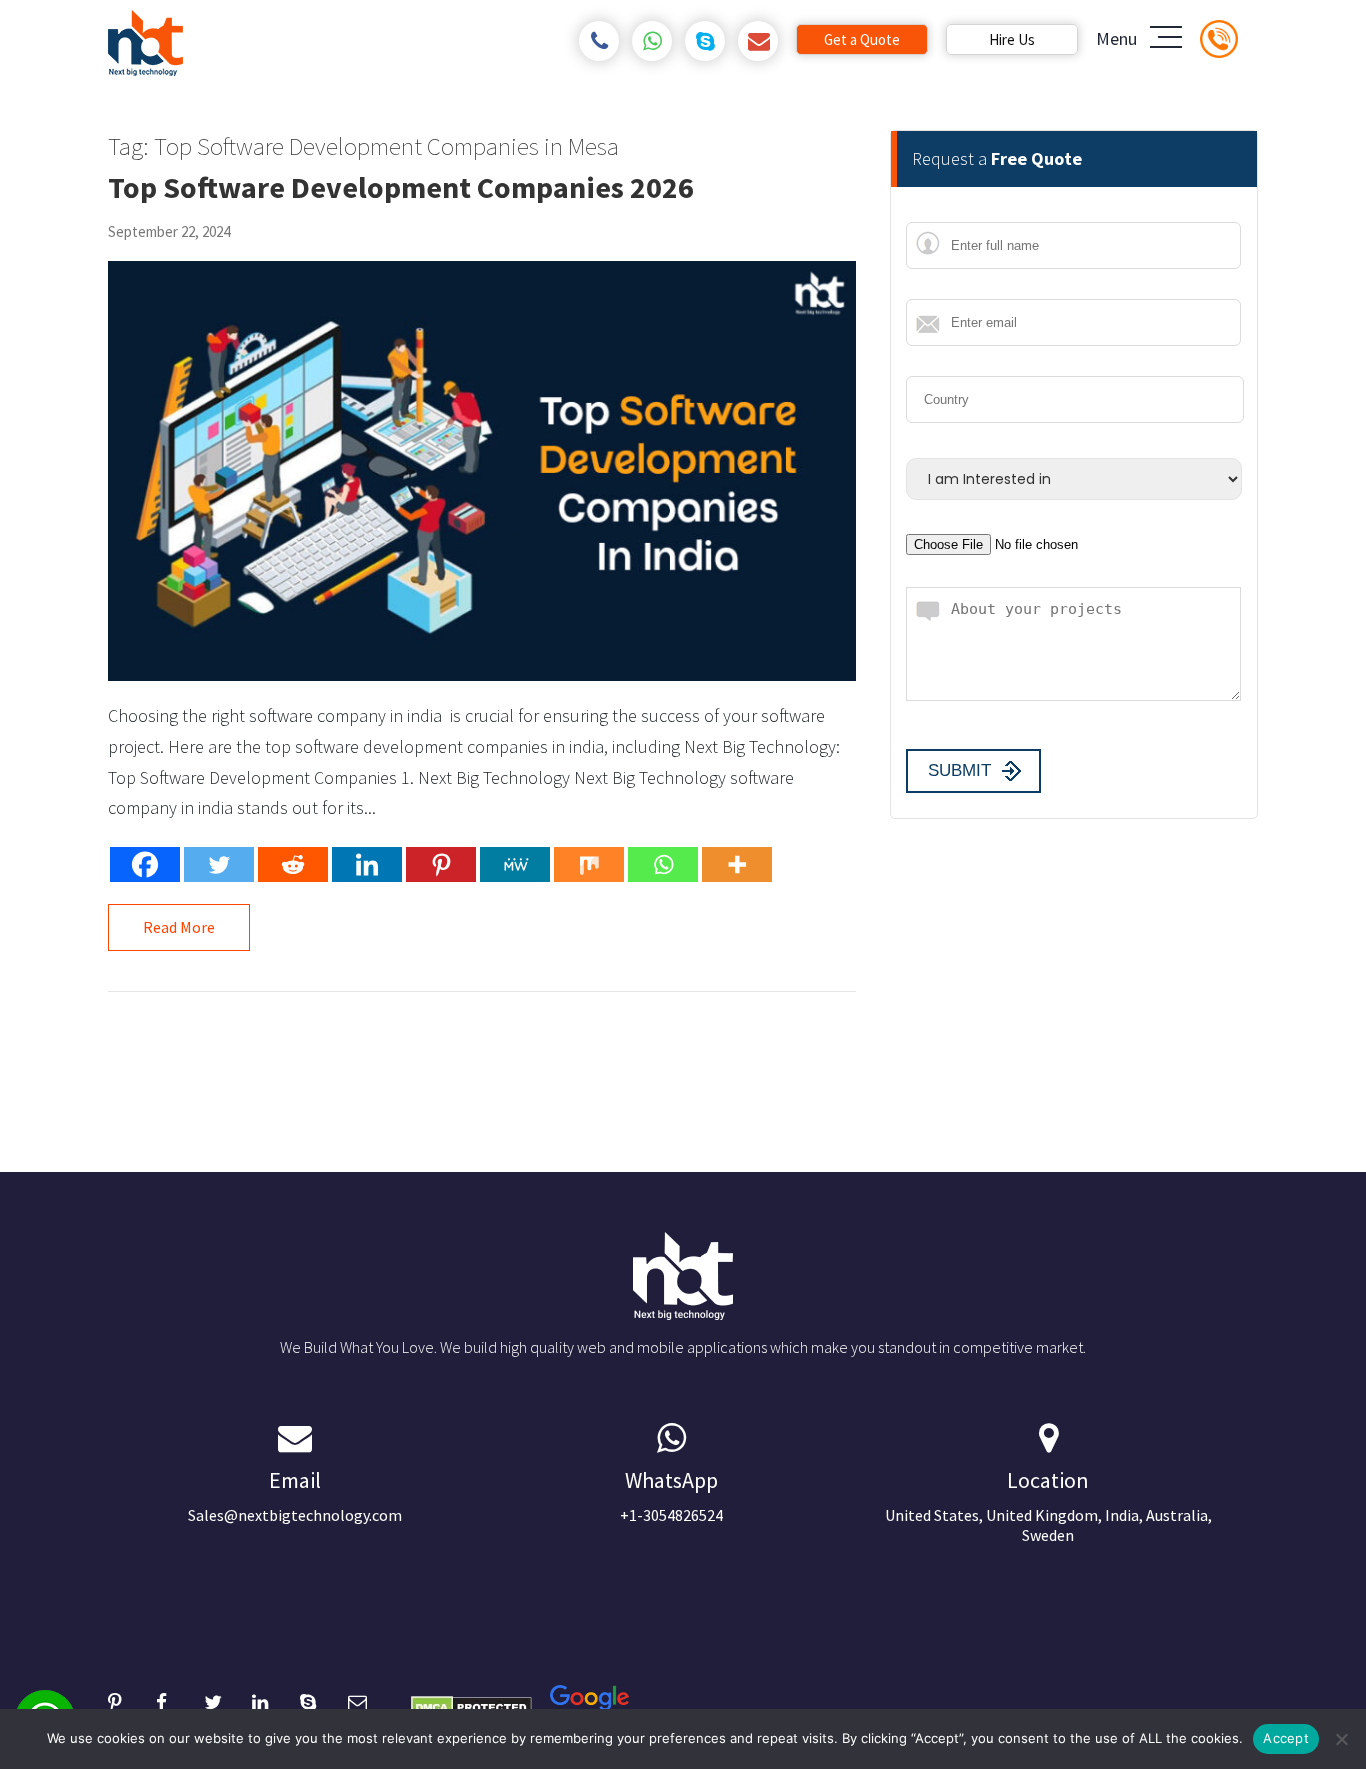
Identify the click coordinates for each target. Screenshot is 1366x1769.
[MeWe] (515, 864)
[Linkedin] (367, 864)
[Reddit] (293, 864)
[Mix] (589, 864)
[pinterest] (132, 1699)
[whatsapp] (652, 41)
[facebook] (180, 1699)
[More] (737, 864)
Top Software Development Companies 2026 (401, 187)
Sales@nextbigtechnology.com (295, 1495)
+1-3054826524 (671, 1495)
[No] (1341, 1739)
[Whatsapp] (663, 864)
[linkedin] (276, 1699)
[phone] (599, 41)
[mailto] (759, 41)
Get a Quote (862, 39)
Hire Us (1012, 39)
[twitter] (228, 1699)
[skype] (705, 41)
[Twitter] (219, 864)
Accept (1286, 1738)
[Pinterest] (441, 864)
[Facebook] (145, 864)
